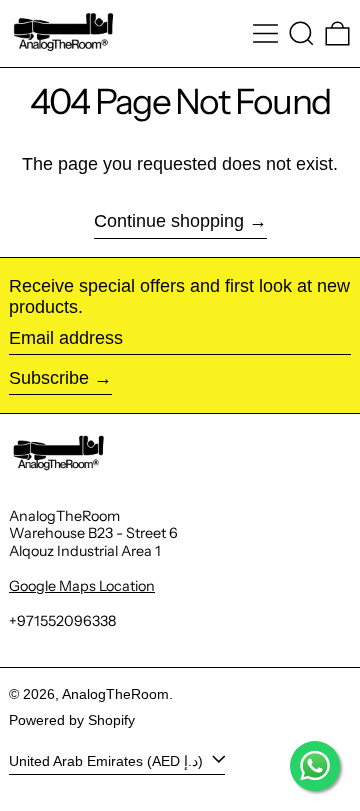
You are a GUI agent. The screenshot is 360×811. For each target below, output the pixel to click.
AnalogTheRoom (115, 694)
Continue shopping (169, 221)
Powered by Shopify (72, 720)
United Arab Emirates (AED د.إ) (108, 760)
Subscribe (49, 378)
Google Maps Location (82, 586)
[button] (301, 33)
